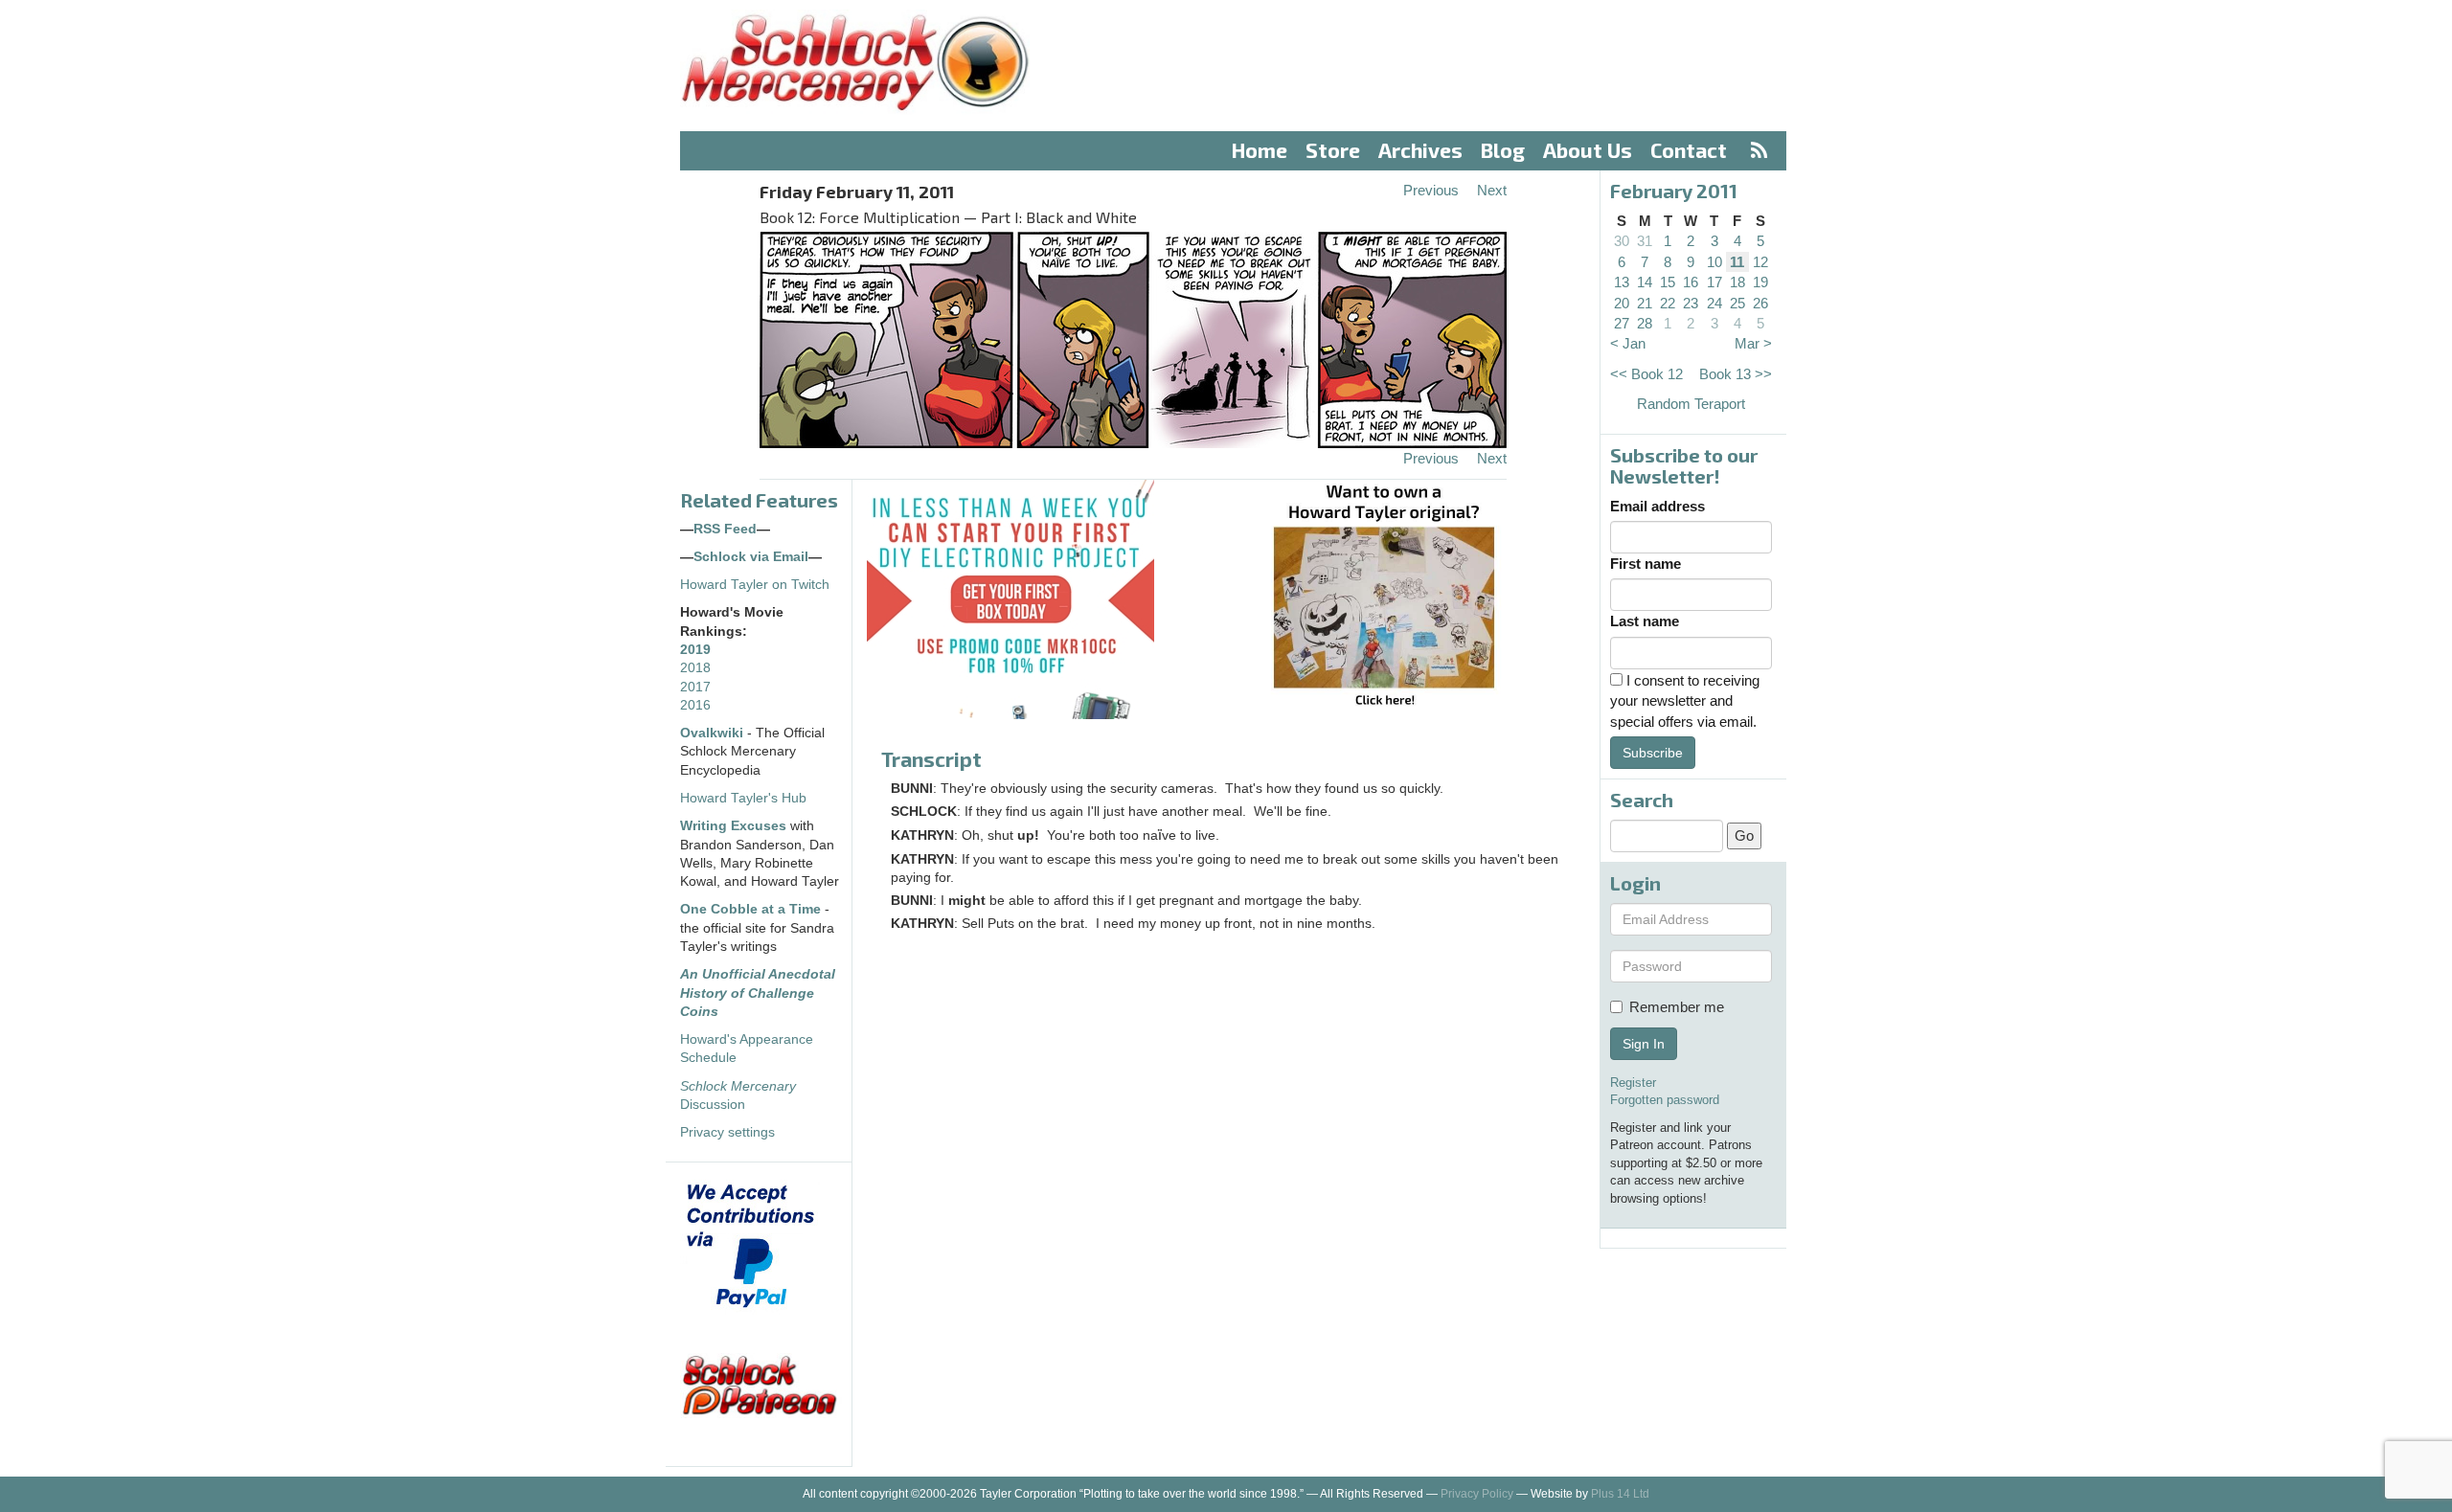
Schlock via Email (751, 557)
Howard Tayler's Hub (743, 798)
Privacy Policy (1477, 1494)
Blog (1503, 150)
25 (1737, 303)
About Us (1588, 150)
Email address (1657, 506)
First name (1646, 564)
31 (1645, 241)
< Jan (1628, 343)
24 (1714, 303)
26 (1760, 303)
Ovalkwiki (714, 733)
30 (1622, 241)
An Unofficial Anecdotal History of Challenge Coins (758, 993)
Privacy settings (727, 1132)
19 (1760, 282)
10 (1714, 262)
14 (1645, 282)
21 (1645, 303)
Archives (1420, 150)
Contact (1689, 150)
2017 (695, 687)
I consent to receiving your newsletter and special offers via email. (1685, 701)
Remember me (1677, 1007)
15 (1668, 282)
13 (1622, 282)
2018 (695, 668)
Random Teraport (1691, 404)
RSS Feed (725, 529)
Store (1333, 150)
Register (1633, 1083)
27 (1622, 323)
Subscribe (1653, 753)
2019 (695, 650)
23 (1691, 303)
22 (1668, 303)
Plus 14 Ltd (1620, 1494)
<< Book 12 (1646, 374)
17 (1714, 282)
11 (1737, 262)
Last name (1645, 621)
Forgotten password (1665, 1100)
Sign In (1644, 1044)
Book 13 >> (1736, 374)
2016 (695, 705)
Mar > (1753, 343)
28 (1645, 323)
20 (1622, 303)
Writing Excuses (733, 826)
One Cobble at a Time (750, 909)
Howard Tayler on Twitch (755, 585)
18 (1737, 282)
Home (1260, 150)
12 (1760, 262)
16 (1691, 282)
